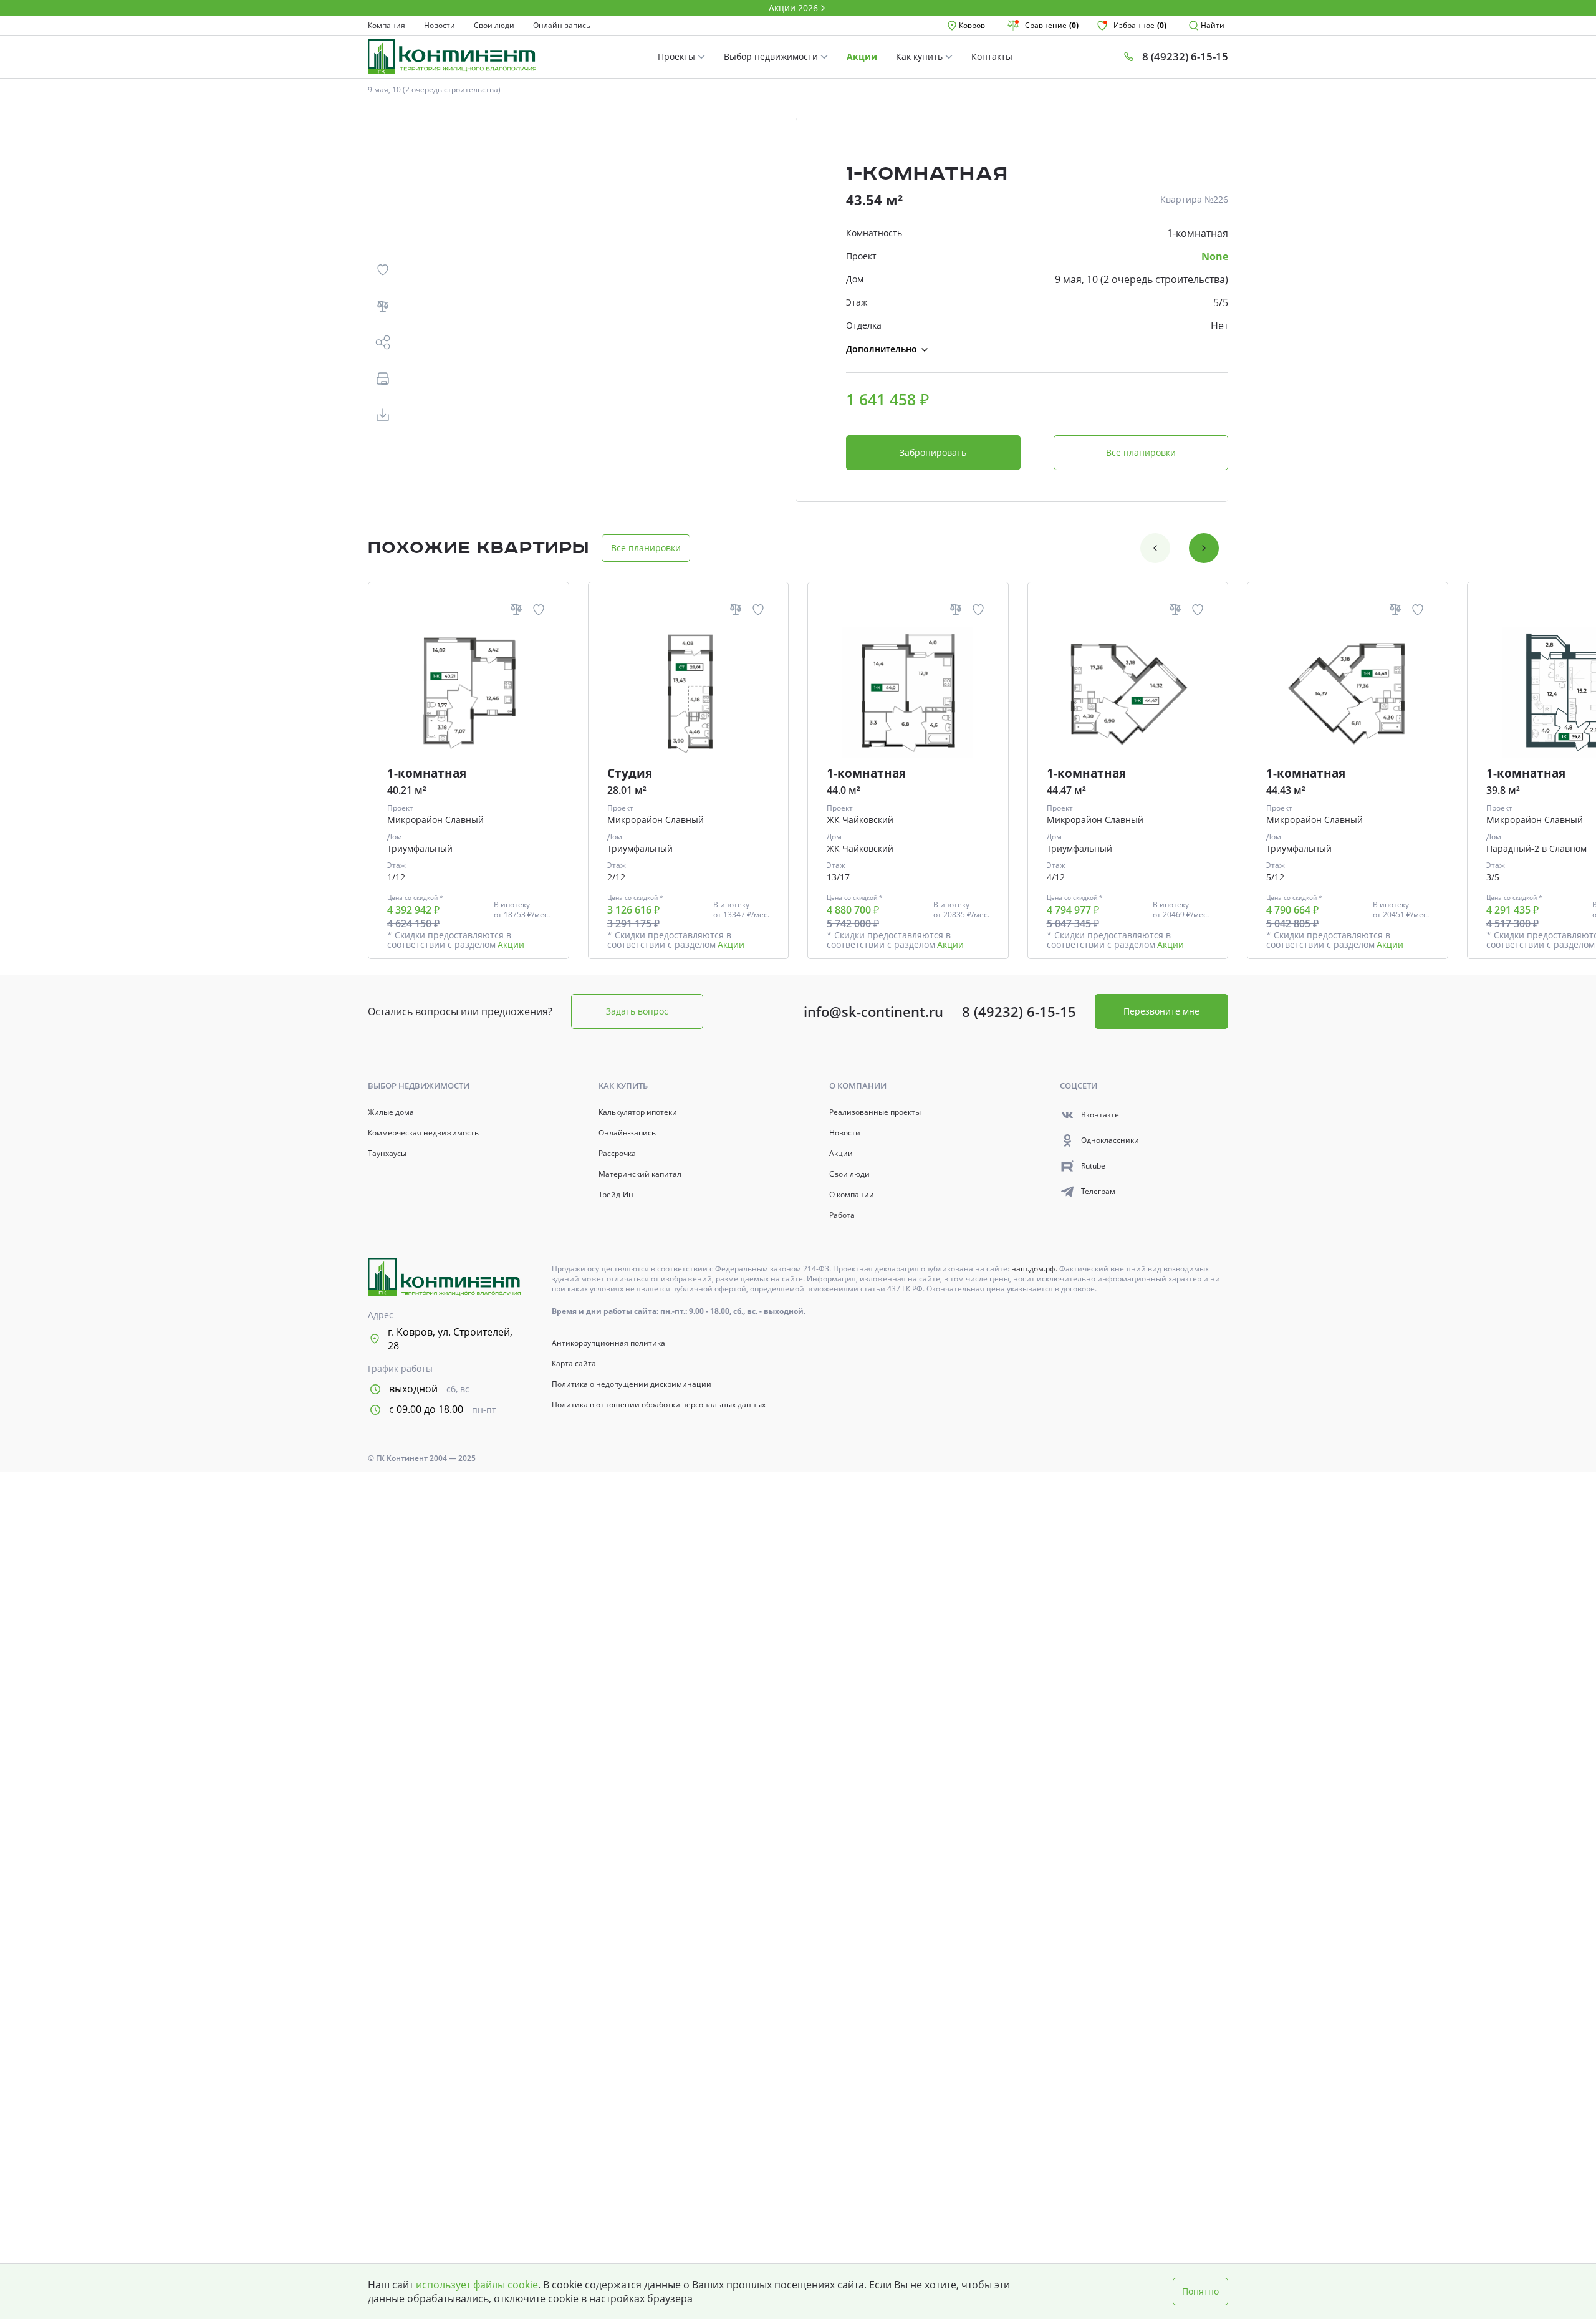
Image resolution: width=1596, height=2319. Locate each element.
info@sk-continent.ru (873, 1011)
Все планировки (1141, 452)
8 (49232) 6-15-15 (1019, 1011)
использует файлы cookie (477, 2285)
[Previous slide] (1155, 548)
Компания (387, 26)
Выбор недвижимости (772, 56)
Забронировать (933, 452)
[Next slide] (1204, 548)
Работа (842, 1215)
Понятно (1200, 2291)
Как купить (921, 56)
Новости (440, 26)
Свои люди (494, 26)
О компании (852, 1195)
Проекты (678, 56)
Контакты (992, 56)
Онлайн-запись (562, 26)
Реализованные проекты (875, 1112)
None (1215, 256)
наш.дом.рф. (1035, 1269)
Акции (862, 56)
